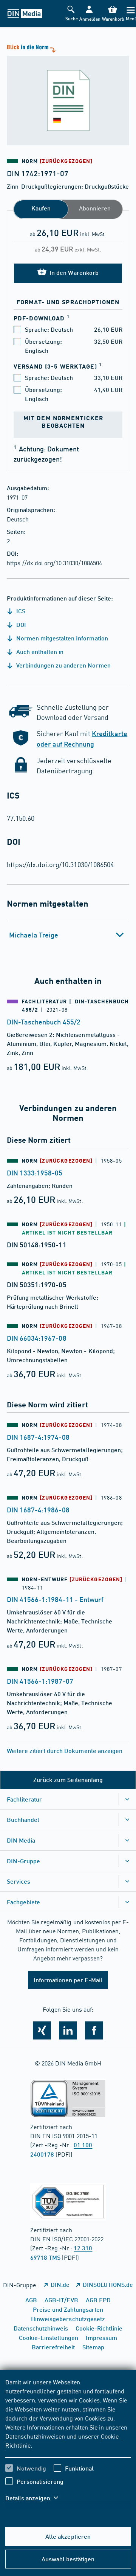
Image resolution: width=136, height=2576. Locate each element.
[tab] (68, 935)
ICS (20, 611)
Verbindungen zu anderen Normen (63, 665)
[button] (89, 14)
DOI (20, 624)
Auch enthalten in (39, 652)
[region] (68, 2445)
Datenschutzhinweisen (35, 2436)
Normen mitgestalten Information (61, 638)
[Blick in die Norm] (68, 94)
